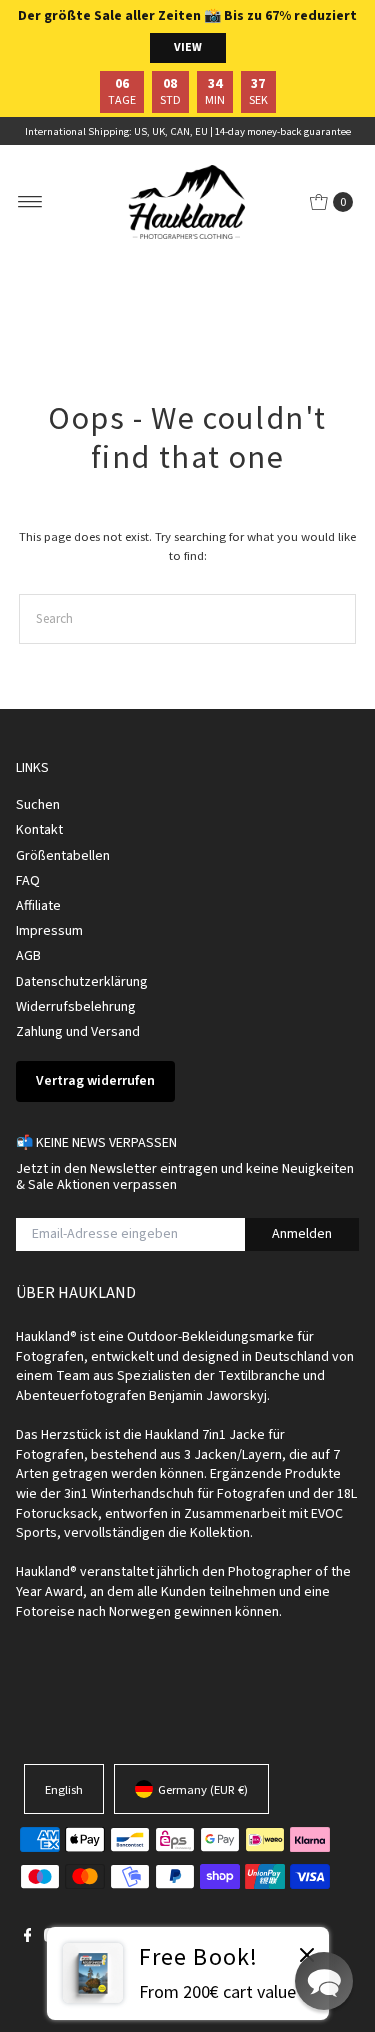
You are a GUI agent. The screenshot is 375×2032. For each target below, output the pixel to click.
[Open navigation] (30, 202)
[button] (324, 1981)
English (64, 1789)
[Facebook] (28, 1937)
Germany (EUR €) (203, 1789)
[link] (188, 1973)
